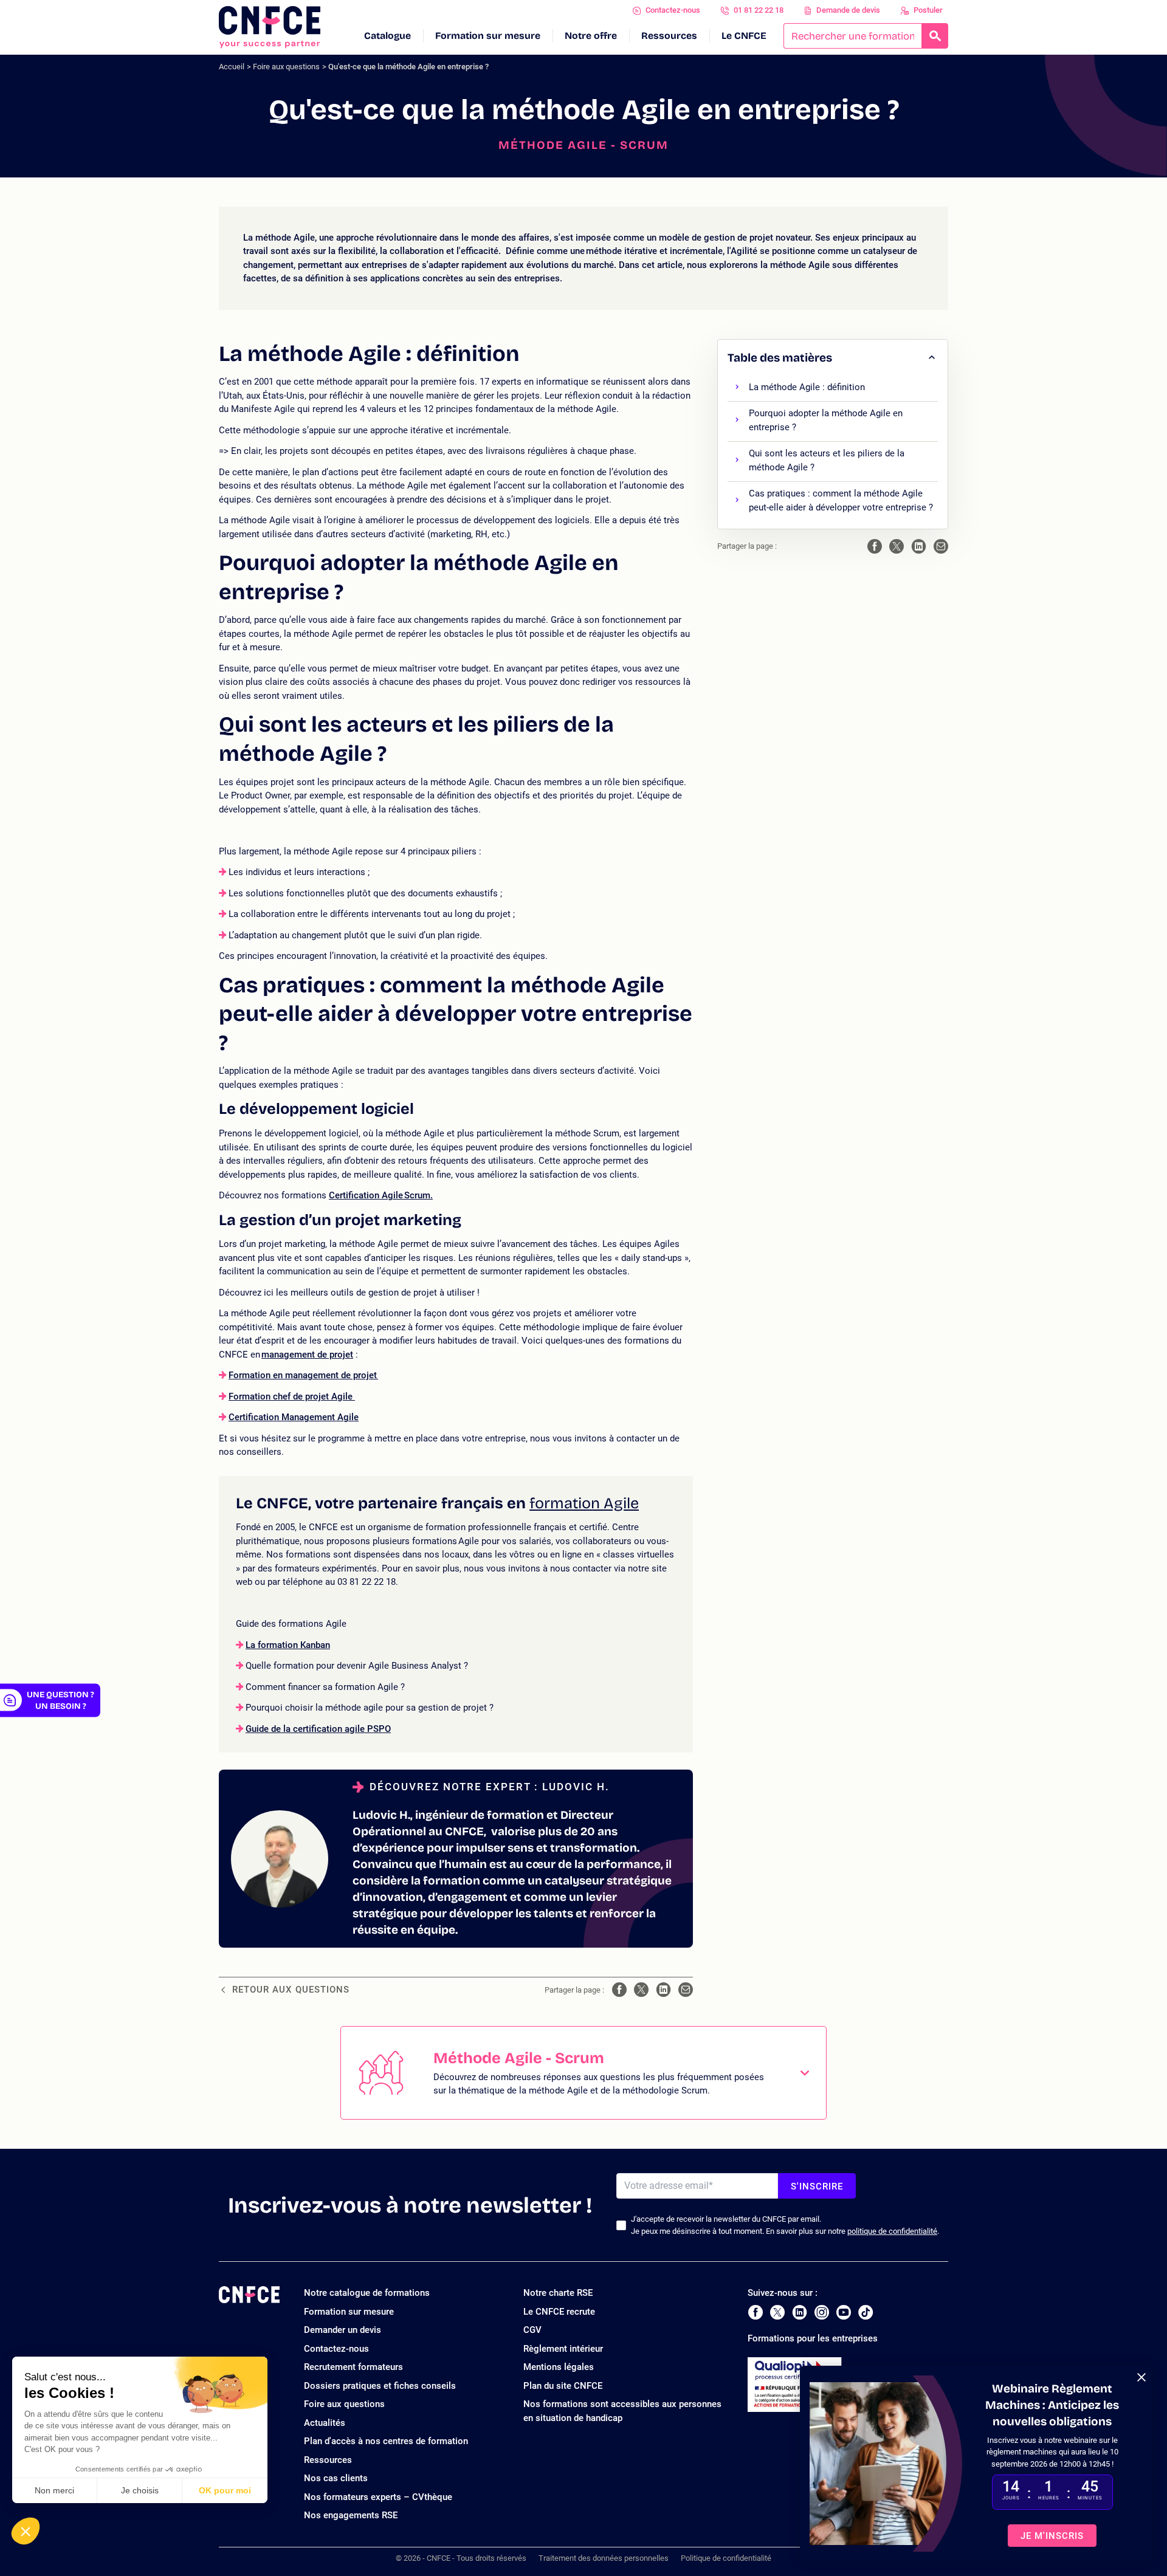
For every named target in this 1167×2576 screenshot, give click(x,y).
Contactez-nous (673, 10)
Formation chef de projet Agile (292, 1396)
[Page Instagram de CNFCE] (822, 2312)
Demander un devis (343, 2330)
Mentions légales (559, 2367)
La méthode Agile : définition (807, 387)
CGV (532, 2330)
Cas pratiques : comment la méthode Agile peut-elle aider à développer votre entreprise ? (841, 500)
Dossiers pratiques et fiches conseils (380, 2386)
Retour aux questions (291, 1990)
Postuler (928, 10)
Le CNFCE (744, 36)
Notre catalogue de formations (367, 2293)
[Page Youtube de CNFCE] (844, 2312)
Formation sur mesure (488, 36)
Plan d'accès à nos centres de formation (386, 2441)
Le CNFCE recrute (559, 2312)
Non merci (54, 2490)
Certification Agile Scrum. (381, 1195)
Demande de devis (848, 10)
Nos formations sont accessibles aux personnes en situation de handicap (622, 2411)
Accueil (232, 67)
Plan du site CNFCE (563, 2386)
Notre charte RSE (558, 2293)
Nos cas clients (336, 2478)
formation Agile (584, 1503)
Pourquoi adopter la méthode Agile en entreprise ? (826, 420)
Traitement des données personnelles (604, 2558)
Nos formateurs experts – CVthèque (378, 2497)
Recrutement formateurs (353, 2367)
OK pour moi (225, 2490)
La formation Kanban (288, 1645)
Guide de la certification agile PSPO (318, 1729)
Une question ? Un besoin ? (60, 1700)
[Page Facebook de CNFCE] (755, 2312)
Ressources (669, 36)
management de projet (307, 1355)
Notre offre (591, 36)
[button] (26, 2531)
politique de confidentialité (892, 2231)
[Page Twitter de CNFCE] (777, 2312)
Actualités (325, 2423)
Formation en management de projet (303, 1375)
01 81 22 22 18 (759, 10)
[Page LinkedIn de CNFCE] (800, 2312)
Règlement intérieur (563, 2349)
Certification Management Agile (294, 1417)
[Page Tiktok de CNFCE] (866, 2312)
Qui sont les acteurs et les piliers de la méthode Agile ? (827, 460)
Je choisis (140, 2490)
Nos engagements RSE (351, 2515)
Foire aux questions (286, 67)
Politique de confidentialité (726, 2558)
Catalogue (387, 36)
